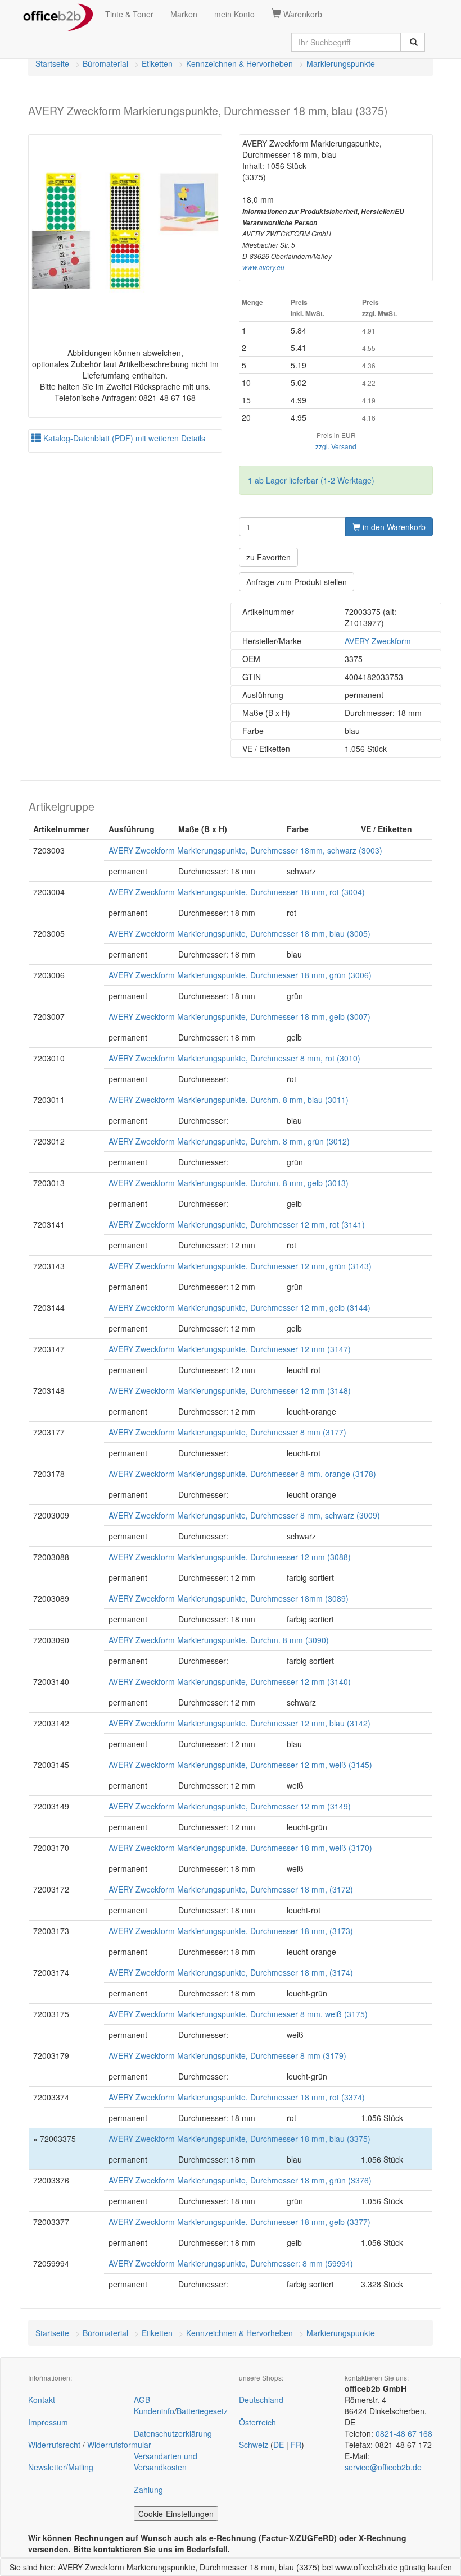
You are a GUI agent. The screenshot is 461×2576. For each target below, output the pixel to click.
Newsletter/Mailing (61, 2467)
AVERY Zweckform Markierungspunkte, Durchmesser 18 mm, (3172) (231, 1889)
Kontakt (42, 2400)
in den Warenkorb (393, 527)
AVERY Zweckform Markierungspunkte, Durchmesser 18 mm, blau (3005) (239, 933)
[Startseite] (58, 14)
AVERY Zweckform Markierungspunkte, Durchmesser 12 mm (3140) (230, 1681)
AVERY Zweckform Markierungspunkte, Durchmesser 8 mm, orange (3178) (242, 1474)
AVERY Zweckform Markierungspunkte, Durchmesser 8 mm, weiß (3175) (238, 2014)
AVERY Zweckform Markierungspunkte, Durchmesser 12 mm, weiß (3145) (240, 1765)
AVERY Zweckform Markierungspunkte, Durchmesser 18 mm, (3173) (231, 1931)
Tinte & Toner (129, 14)
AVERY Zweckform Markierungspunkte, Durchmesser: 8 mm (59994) (231, 2263)
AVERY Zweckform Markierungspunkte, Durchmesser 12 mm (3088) (230, 1557)
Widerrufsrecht (54, 2445)
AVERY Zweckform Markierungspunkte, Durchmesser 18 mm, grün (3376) (240, 2180)
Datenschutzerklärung (173, 2433)
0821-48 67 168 (404, 2433)
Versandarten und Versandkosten (166, 2461)
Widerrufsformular (119, 2445)
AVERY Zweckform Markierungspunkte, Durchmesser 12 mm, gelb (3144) (239, 1307)
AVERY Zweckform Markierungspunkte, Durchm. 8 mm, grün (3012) (229, 1141)
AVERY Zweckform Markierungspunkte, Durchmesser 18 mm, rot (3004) (237, 892)
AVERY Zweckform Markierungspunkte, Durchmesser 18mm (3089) (229, 1598)
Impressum (48, 2422)
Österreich (257, 2422)
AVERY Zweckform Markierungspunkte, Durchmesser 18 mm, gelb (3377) (239, 2222)
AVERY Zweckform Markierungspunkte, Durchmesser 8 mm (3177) (227, 1432)
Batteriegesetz (202, 2411)
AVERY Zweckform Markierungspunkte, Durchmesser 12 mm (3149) (230, 1806)
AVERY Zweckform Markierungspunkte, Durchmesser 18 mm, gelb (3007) (239, 1016)
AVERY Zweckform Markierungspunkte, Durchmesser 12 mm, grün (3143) (240, 1266)
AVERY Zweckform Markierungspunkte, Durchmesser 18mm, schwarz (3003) (245, 850)
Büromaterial (105, 63)
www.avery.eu (263, 267)
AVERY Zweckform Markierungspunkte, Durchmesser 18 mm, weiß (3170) (240, 1848)
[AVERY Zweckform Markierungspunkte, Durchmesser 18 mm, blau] (125, 231)
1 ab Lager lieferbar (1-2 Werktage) (311, 480)
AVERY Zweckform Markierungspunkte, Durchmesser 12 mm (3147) (230, 1349)
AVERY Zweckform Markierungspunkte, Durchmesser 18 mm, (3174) (231, 1972)
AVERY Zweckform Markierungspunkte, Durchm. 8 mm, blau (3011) (229, 1100)
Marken (184, 14)
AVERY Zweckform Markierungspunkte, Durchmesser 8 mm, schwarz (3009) (244, 1515)
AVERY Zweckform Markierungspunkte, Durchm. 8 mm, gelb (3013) (229, 1183)
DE (279, 2445)
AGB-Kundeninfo (154, 2405)
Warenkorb (302, 14)
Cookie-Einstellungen (176, 2514)
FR (296, 2445)
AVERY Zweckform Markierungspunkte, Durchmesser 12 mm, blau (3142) (239, 1723)
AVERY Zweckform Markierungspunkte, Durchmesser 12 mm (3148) (230, 1390)
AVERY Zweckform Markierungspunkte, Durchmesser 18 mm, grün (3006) (240, 975)
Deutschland (261, 2400)
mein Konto (234, 14)
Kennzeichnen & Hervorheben (239, 63)
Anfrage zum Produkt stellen (297, 582)
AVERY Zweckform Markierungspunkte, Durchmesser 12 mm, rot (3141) (237, 1224)
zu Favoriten (268, 557)
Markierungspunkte (341, 63)
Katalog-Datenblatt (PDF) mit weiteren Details (123, 438)
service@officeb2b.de (383, 2467)
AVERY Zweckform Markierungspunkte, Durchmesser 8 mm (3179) (227, 2055)
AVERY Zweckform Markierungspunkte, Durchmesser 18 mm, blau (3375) (239, 2139)
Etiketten (157, 63)
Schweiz (254, 2445)
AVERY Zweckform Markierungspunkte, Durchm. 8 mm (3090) (219, 1640)
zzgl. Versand (336, 446)
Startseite (52, 63)
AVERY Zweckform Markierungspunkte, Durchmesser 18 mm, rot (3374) (237, 2097)
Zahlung (148, 2490)
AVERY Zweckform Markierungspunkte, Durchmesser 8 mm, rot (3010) (234, 1058)
